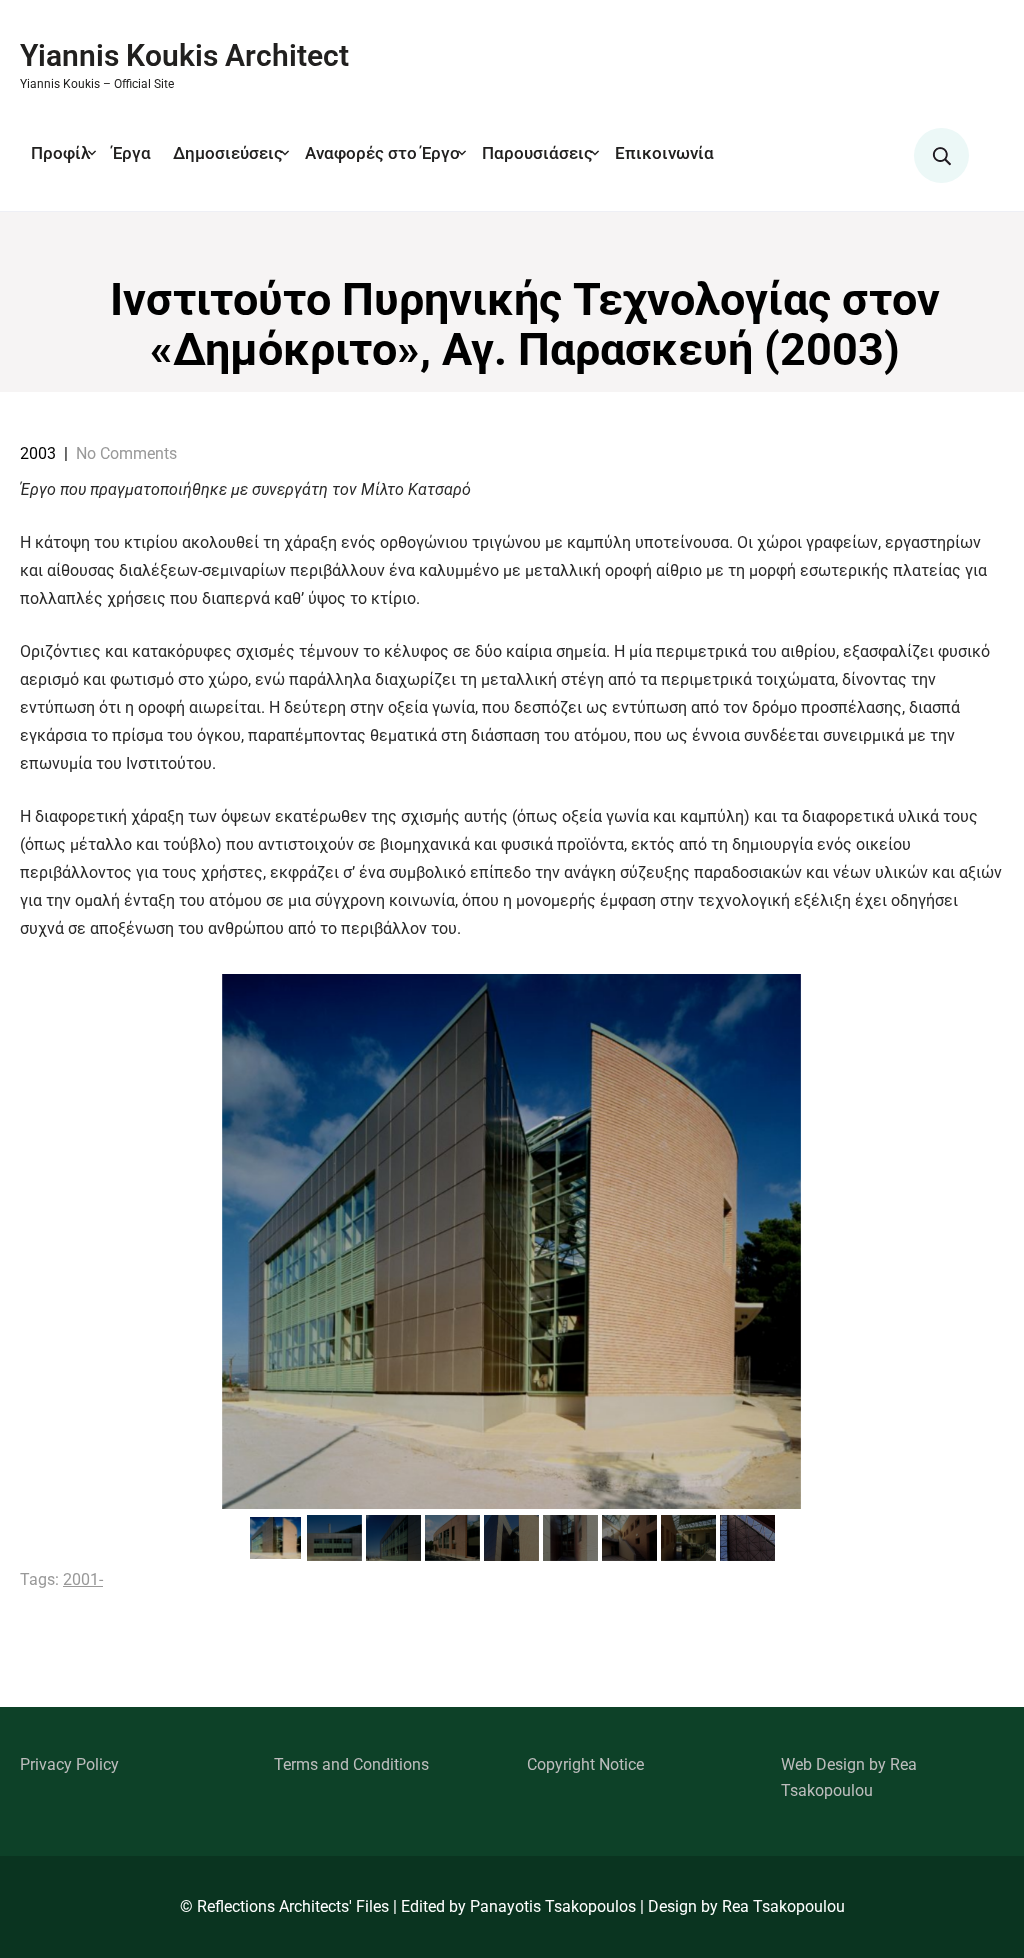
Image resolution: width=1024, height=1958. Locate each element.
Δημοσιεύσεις (228, 153)
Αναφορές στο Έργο (382, 153)
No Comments (126, 453)
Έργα (131, 153)
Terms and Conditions (351, 1764)
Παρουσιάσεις (537, 153)
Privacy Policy (69, 1764)
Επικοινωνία (664, 153)
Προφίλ (60, 153)
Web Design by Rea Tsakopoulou (849, 1777)
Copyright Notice (585, 1764)
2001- (83, 1579)
